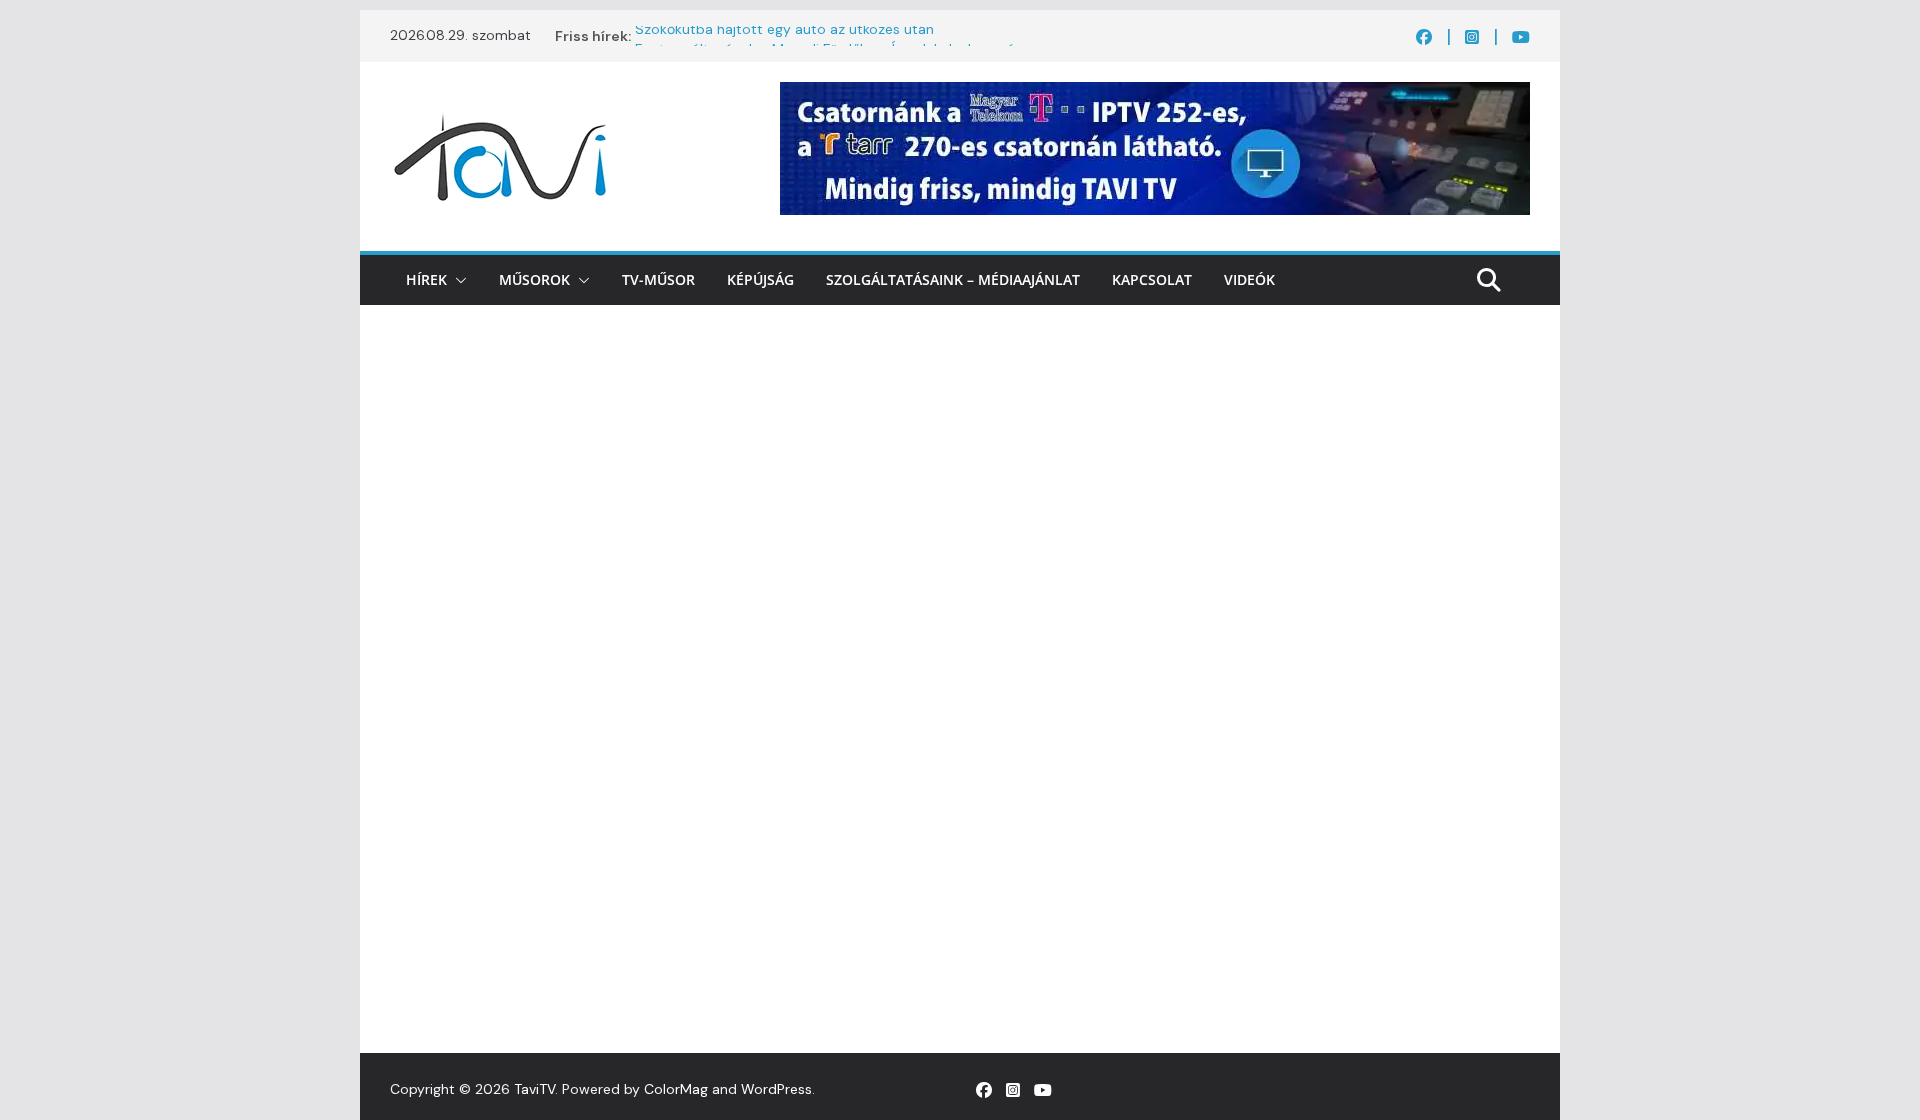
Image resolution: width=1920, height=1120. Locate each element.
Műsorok (534, 279)
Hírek (426, 279)
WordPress (776, 1089)
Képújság (760, 279)
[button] (457, 280)
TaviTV (534, 1089)
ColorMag (676, 1089)
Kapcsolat (1152, 279)
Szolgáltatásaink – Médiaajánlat (953, 279)
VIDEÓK (1249, 279)
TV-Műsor (658, 279)
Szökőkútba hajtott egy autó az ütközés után (784, 36)
